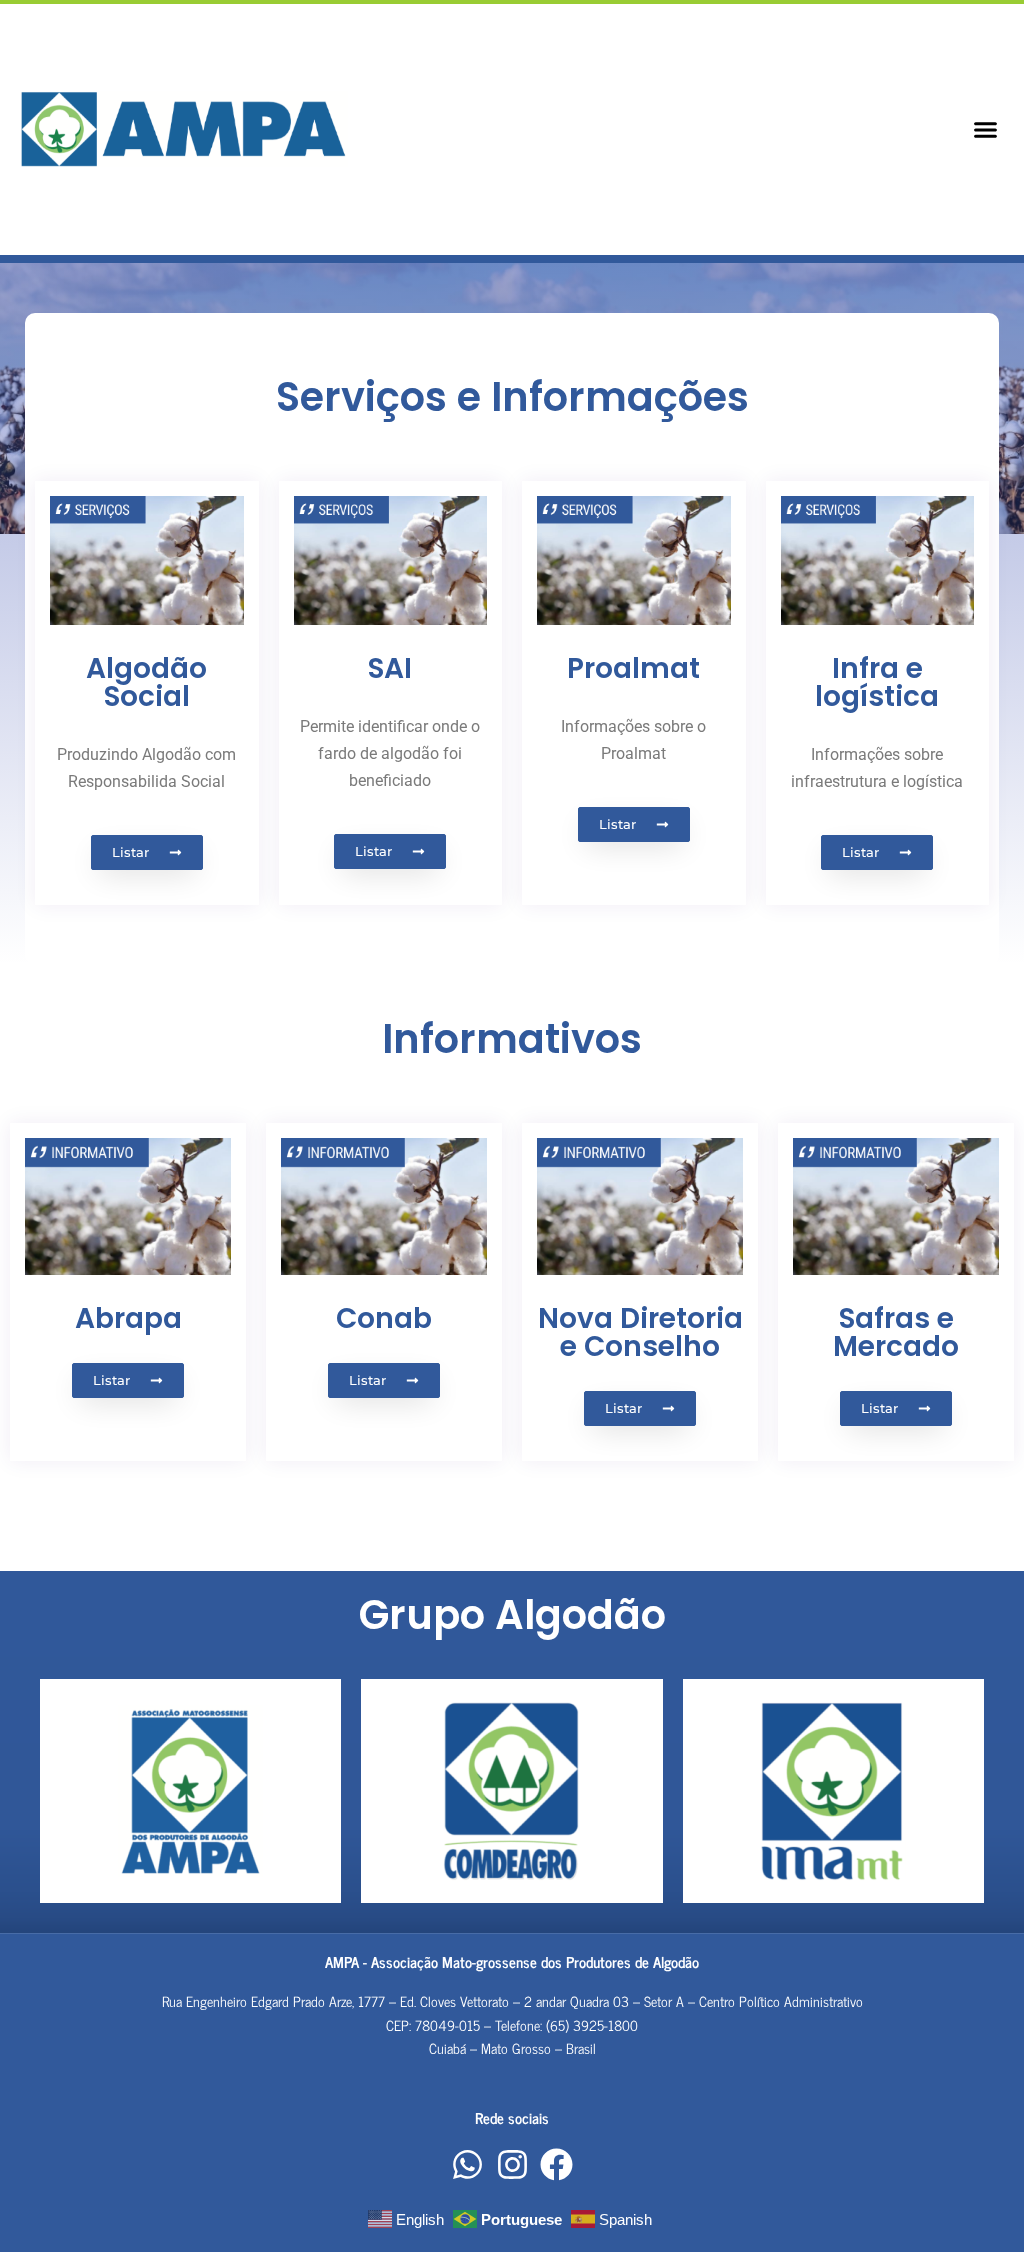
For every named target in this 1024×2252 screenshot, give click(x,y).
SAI (390, 668)
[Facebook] (557, 2165)
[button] (985, 129)
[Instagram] (512, 2165)
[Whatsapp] (468, 2165)
